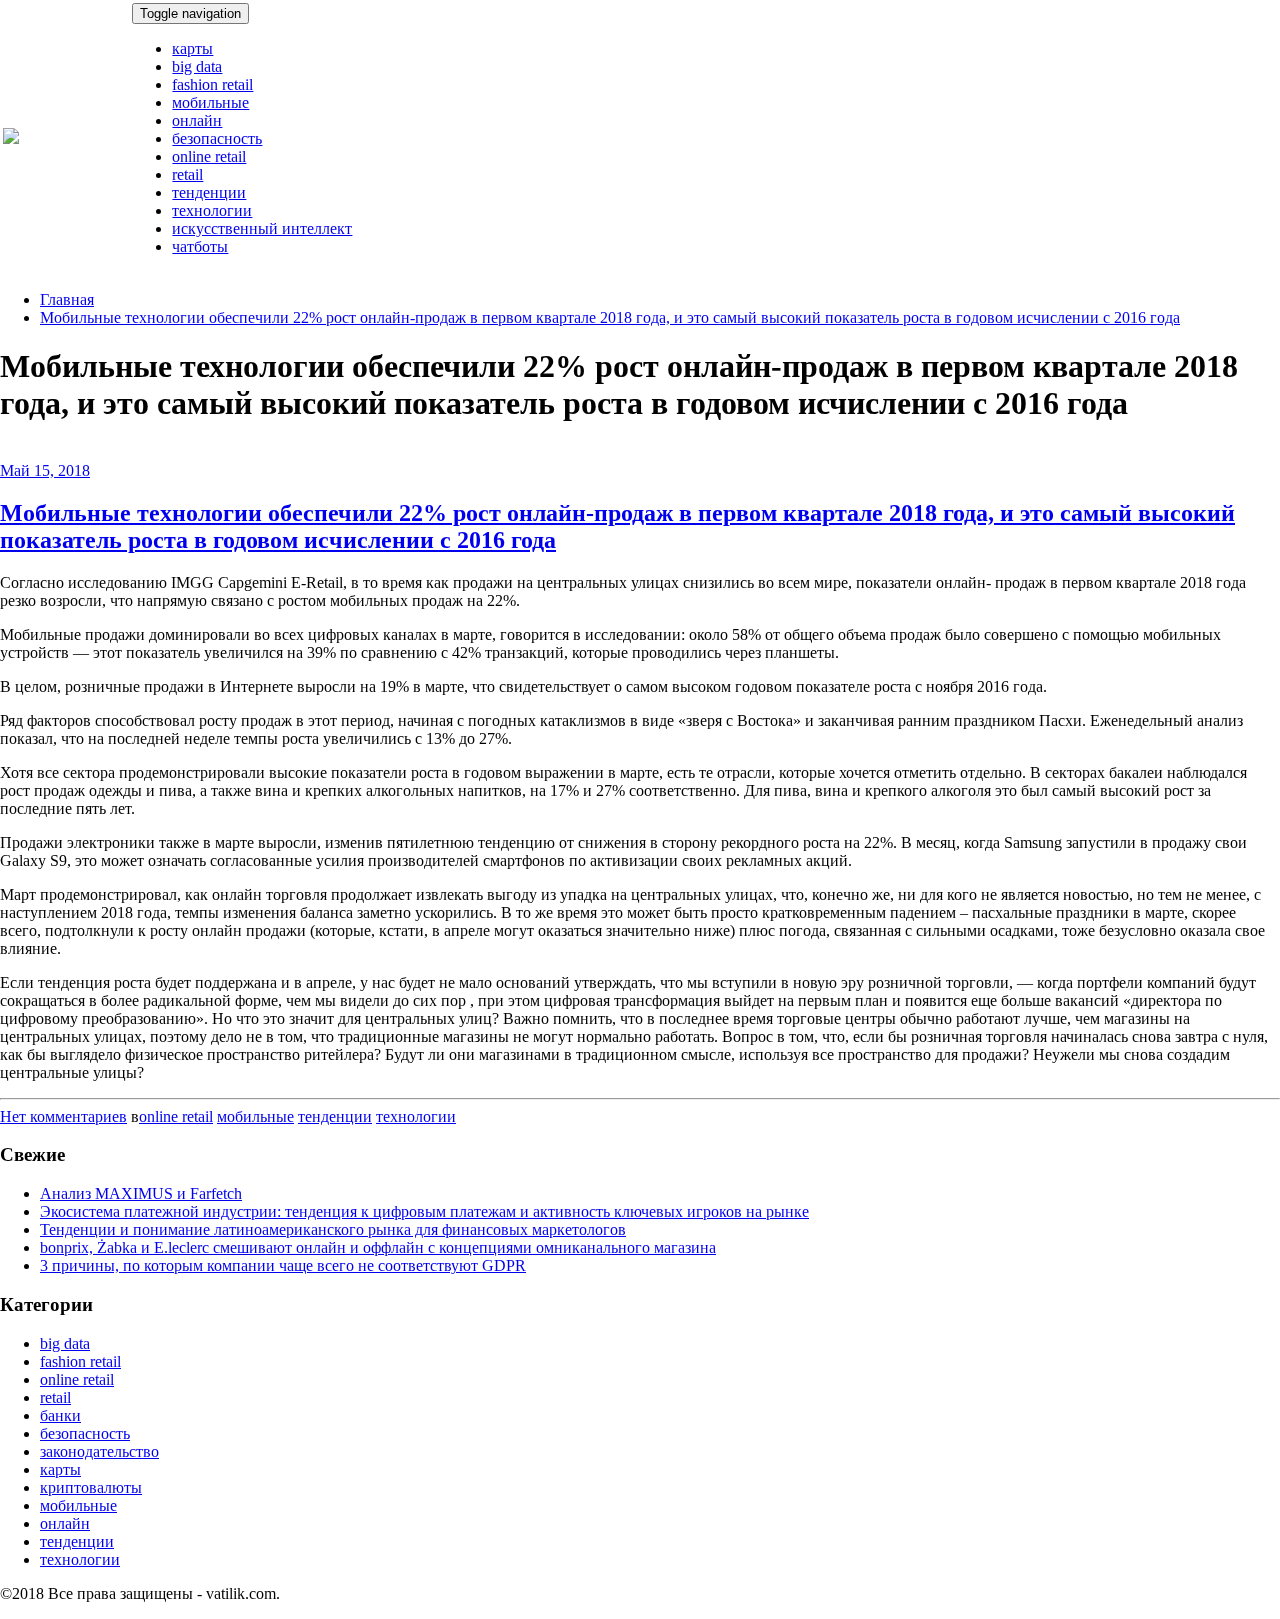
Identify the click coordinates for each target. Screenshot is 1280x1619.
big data (197, 66)
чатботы (200, 246)
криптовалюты (91, 1487)
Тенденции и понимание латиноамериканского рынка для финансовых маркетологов (333, 1229)
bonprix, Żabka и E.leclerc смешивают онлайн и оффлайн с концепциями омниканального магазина (378, 1247)
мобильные (210, 102)
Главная (67, 299)
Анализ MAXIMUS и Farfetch (141, 1193)
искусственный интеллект (262, 228)
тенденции (209, 192)
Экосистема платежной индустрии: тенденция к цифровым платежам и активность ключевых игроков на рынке (424, 1211)
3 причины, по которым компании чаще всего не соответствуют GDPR (283, 1265)
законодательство (99, 1451)
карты (192, 48)
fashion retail (212, 84)
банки (60, 1415)
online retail (209, 156)
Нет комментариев (63, 1116)
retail (187, 174)
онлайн (197, 120)
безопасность (217, 138)
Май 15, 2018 (45, 470)
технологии (212, 210)
